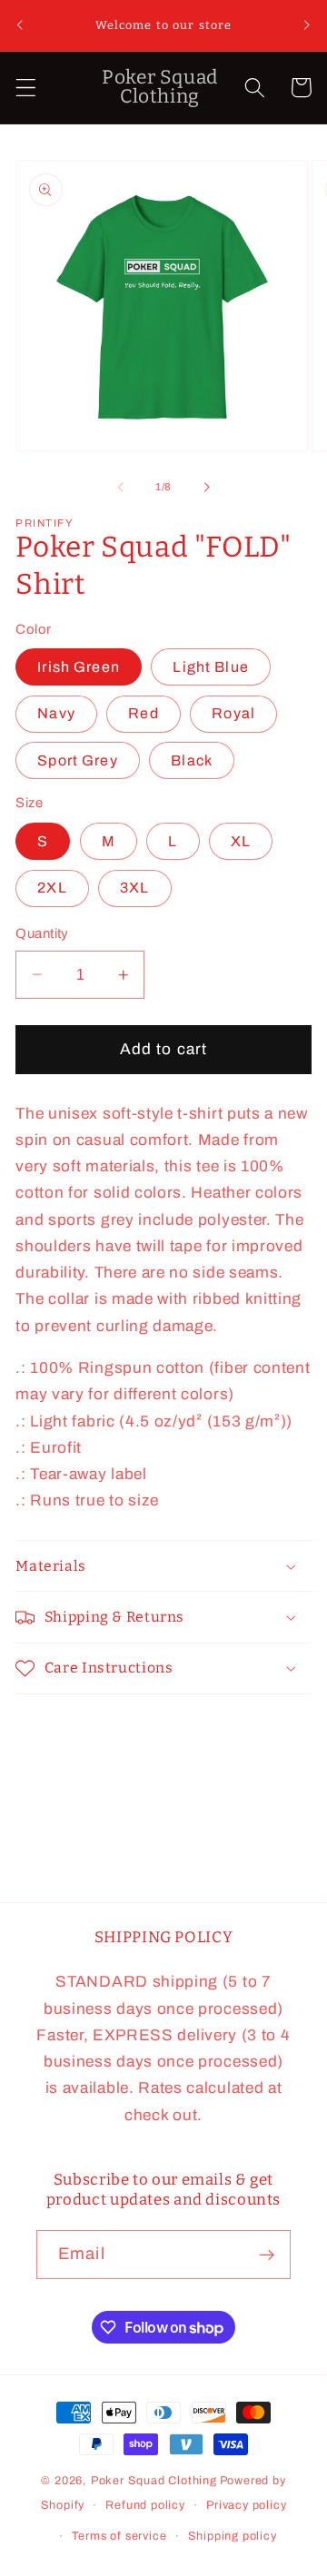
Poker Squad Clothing (154, 2481)
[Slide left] (121, 487)
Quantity (42, 933)
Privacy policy (246, 2505)
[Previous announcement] (20, 25)
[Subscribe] (267, 2255)
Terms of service (119, 2536)
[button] (26, 88)
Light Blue (211, 667)
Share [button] (61, 1733)
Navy (56, 713)
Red (143, 713)
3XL (134, 888)
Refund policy (145, 2505)
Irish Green (79, 667)
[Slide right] (206, 487)
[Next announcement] (307, 25)
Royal (233, 713)
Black (192, 760)
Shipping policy (233, 2536)
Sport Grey (78, 760)
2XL (52, 888)
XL (241, 841)
